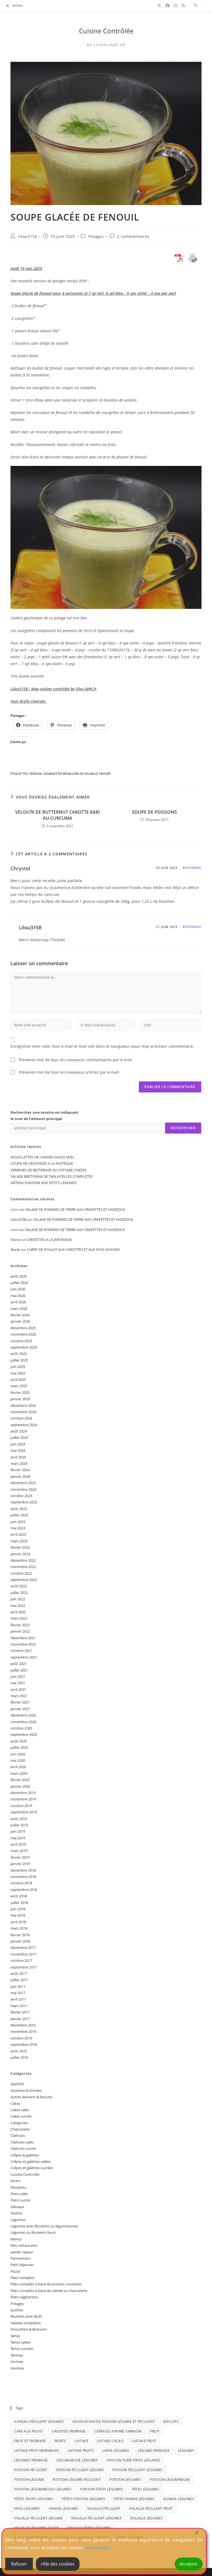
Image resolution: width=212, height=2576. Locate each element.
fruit (155, 2431)
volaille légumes (146, 2518)
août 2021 (19, 1664)
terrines (17, 2362)
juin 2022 (18, 1599)
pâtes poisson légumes (84, 2499)
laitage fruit (144, 2441)
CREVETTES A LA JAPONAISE (49, 1240)
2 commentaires (133, 236)
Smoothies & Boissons (29, 2329)
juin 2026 (18, 1289)
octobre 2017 (21, 1960)
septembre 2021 (24, 1657)
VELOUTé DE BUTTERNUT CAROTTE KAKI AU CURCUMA (58, 815)
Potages (96, 236)
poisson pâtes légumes (102, 2489)
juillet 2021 (19, 1670)
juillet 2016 (19, 2057)
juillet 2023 (19, 1515)
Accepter (189, 2564)
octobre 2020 (21, 1728)
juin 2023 (18, 1522)
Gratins (16, 2213)
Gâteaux (17, 2207)
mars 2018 (19, 1928)
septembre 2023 (24, 1502)
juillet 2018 (19, 1903)
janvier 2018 (20, 1941)
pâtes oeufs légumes (34, 2499)
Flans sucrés (20, 2200)
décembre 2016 (23, 2025)
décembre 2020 (23, 1715)
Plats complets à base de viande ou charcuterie (49, 2291)
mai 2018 (18, 1915)
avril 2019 (18, 1844)
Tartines (17, 2355)
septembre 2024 (24, 1425)
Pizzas (15, 2271)
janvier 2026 (20, 1321)
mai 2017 (18, 1993)
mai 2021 (18, 1683)
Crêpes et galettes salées (31, 2161)
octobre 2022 (21, 1573)
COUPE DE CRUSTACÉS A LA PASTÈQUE (42, 1163)
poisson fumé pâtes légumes (133, 2460)
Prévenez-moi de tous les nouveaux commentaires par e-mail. (76, 1060)
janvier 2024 (20, 1476)
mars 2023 (19, 1541)
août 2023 (19, 1509)
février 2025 (20, 1392)
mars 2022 (19, 1618)
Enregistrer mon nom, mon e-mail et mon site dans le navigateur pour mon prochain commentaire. (102, 1046)
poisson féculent (31, 2470)
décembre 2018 (23, 1870)
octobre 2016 (21, 2038)
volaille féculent (104, 2509)
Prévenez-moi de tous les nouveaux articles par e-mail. (69, 1072)
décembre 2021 (23, 1638)
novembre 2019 (23, 1799)
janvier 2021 (20, 1709)
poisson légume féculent (77, 2480)
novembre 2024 (23, 1412)
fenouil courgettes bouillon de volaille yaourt (70, 774)
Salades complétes (26, 2323)
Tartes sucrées (22, 2349)
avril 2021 (18, 1689)
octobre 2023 (21, 1496)
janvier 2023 (20, 1554)
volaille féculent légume (38, 2518)
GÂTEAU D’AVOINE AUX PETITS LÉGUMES (44, 1183)
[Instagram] (176, 6)
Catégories (19, 2123)
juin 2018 (18, 1909)
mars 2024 (19, 1463)
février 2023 (20, 1547)
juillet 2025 (19, 1360)
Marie (15, 1249)
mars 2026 (19, 1309)
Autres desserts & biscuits (31, 2097)
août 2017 (19, 1973)
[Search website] (196, 6)
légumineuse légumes (77, 2460)
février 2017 (20, 2012)
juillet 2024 (19, 1437)
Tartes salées (21, 2342)
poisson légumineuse (170, 2480)
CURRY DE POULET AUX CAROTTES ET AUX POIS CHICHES (73, 1249)
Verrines (17, 2368)
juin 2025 (18, 1367)
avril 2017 (18, 1999)
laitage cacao (110, 2441)
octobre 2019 (21, 1806)
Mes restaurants (24, 2245)
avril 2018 (18, 1922)
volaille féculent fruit (151, 2509)
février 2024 (20, 1470)
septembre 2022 (24, 1580)
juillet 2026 (19, 1283)
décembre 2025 (23, 1328)
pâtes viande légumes (134, 2499)
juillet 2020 (19, 1747)
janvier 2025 (20, 1399)
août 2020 (19, 1741)
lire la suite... (99, 2548)
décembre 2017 (23, 1948)
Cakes (15, 2103)
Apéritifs (17, 2084)
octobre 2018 (21, 1883)
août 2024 (19, 1431)
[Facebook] (168, 6)
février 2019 (20, 1857)
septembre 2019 (24, 1812)
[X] (159, 6)
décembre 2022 (23, 1560)
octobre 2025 (21, 1341)
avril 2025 (18, 1379)
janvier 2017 (20, 2019)
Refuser (19, 2564)
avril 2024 (18, 1457)
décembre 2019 (23, 1793)
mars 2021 (19, 1696)
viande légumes (64, 2509)
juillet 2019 (19, 1825)
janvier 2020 (20, 1786)
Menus (16, 2239)
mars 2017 (19, 2006)
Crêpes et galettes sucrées (32, 2168)
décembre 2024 (23, 1405)
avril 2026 (18, 1302)
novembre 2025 (23, 1334)
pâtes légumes (146, 2489)
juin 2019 (18, 1831)
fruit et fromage (30, 2441)
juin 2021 (18, 1676)
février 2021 (20, 1702)
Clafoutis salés (22, 2142)
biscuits (171, 2422)
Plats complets (22, 2278)
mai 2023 (18, 1528)
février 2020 (20, 1780)
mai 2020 (18, 1760)
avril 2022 (18, 1612)
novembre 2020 (23, 1722)
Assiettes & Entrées (26, 2090)
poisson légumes (125, 2480)
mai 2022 (18, 1606)
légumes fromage (31, 2460)
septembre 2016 (24, 2044)
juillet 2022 (19, 1593)
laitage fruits (81, 2451)
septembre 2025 (24, 1347)
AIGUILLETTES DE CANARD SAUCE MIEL (42, 1157)
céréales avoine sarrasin (118, 2431)
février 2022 (20, 1625)
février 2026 (20, 1315)
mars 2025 (19, 1386)
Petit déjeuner (22, 2265)
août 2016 (19, 2051)
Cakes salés (20, 2110)
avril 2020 (18, 1767)
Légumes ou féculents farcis (33, 2232)
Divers (16, 2181)
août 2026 (19, 1276)
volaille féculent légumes (96, 2518)
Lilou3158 (27, 236)
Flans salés (19, 2194)
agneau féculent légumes (39, 2422)
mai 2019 (18, 1838)
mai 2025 (18, 1373)
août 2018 (19, 1896)
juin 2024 (18, 1444)
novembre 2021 (23, 1644)
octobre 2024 (21, 1418)
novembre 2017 (23, 1954)
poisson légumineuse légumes (43, 2489)
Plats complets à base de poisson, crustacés (46, 2284)
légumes (186, 2451)
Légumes (18, 2220)
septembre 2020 (24, 1734)
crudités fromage (69, 2431)
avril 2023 (18, 1534)
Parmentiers (21, 2258)
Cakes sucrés (21, 2116)
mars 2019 (19, 1851)
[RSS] (183, 6)
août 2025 (19, 1354)
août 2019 (19, 1819)
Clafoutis (18, 2135)
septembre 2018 (24, 1890)
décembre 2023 (23, 1483)
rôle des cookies (58, 2564)
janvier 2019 (20, 1864)
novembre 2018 (23, 1877)
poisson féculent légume (80, 2470)
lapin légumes (116, 2451)
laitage (81, 2441)
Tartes (15, 2336)
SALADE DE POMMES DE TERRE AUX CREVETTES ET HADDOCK (75, 1209)
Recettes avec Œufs (26, 2316)
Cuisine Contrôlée (106, 31)
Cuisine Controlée (25, 2174)
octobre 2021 (21, 1651)
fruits (60, 2441)
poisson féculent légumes (137, 2470)
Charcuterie (20, 2129)
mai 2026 (18, 1296)
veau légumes (27, 2509)
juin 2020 (18, 1754)
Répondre (192, 868)
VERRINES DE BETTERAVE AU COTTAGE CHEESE (48, 1170)
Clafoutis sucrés (23, 2148)
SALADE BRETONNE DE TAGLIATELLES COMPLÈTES (52, 1176)
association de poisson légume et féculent (114, 2422)
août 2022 (19, 1586)
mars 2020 (19, 1773)
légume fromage (154, 2451)
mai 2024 (18, 1450)
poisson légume (29, 2480)
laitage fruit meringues (37, 2451)
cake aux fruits (29, 2431)
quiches (17, 2310)
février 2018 (20, 1935)
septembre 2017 (24, 1967)
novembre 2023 (23, 1489)
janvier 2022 (20, 1631)
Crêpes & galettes (25, 2155)
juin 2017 (18, 1986)
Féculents (18, 2187)
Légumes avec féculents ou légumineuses (44, 2226)
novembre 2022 (23, 1567)
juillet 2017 (19, 1980)
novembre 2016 (23, 2031)
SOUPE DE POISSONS (154, 812)
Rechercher (183, 1128)
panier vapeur (22, 2252)
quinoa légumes (179, 2499)
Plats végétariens (24, 2297)
